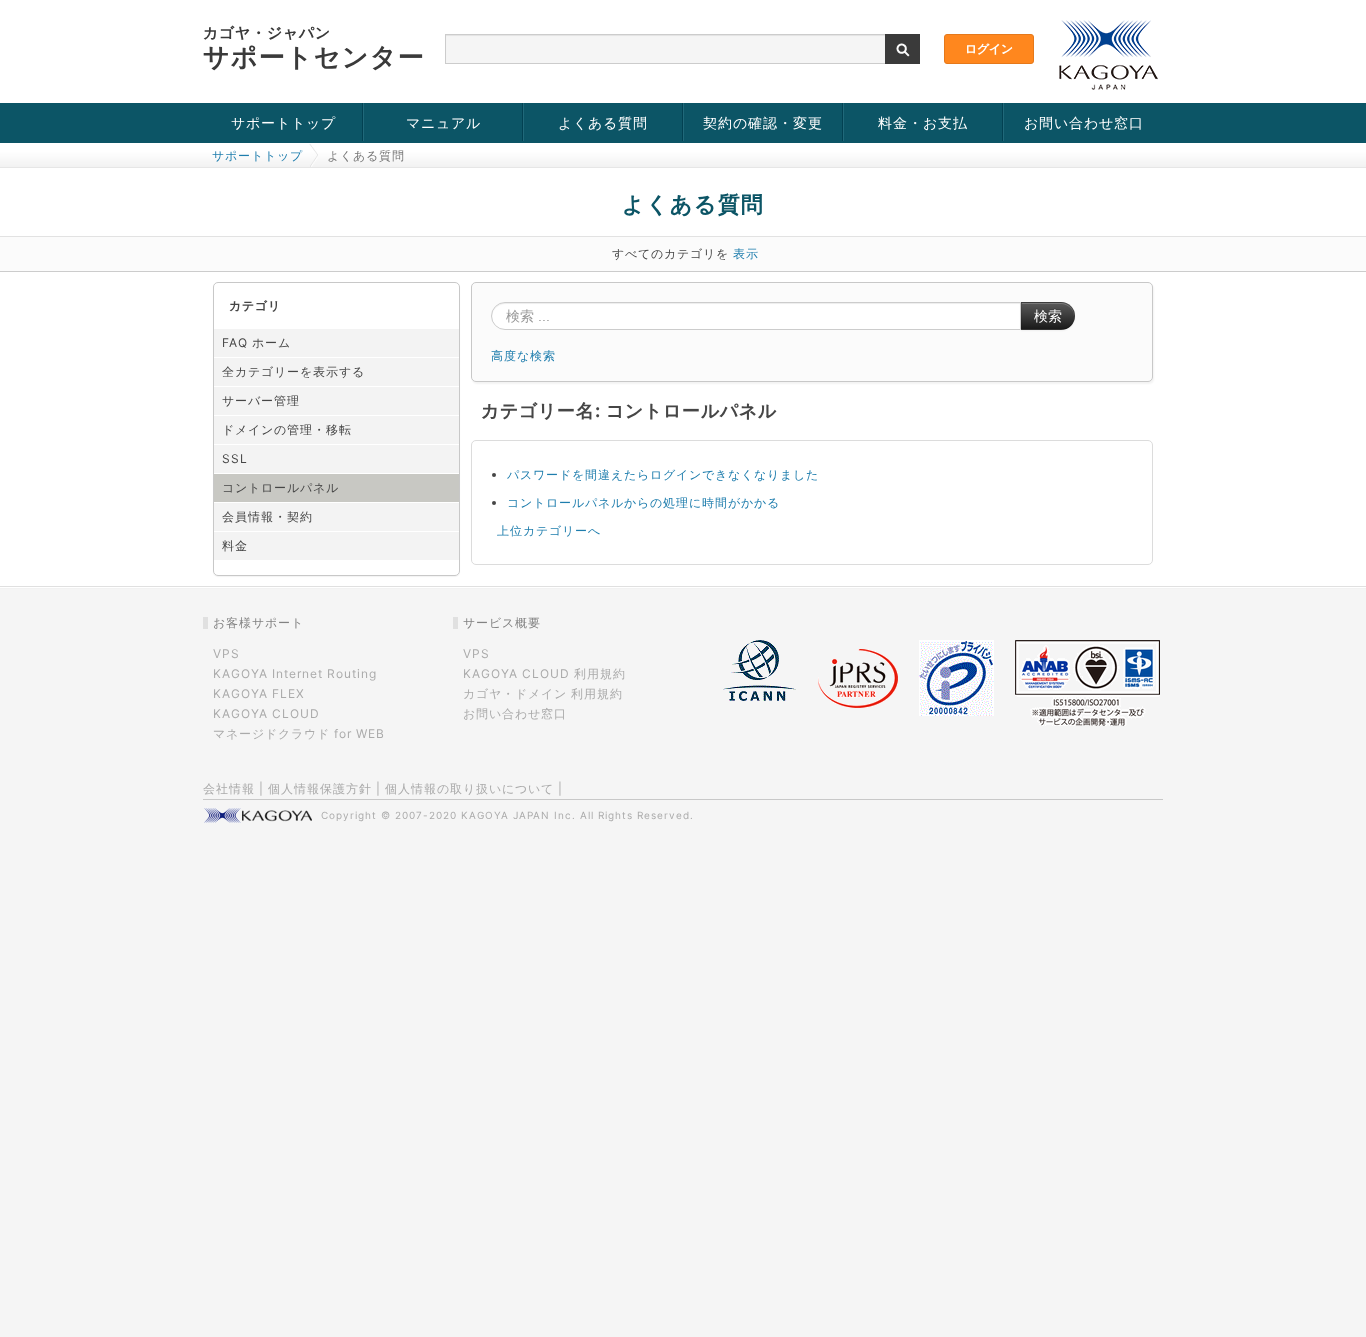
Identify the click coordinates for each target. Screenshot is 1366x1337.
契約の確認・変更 (763, 122)
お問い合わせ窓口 (1084, 122)
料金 (235, 545)
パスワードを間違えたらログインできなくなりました (663, 474)
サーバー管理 (261, 400)
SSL (235, 458)
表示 (746, 253)
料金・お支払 (923, 122)
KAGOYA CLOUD (266, 713)
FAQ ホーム (256, 342)
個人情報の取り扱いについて (469, 788)
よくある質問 (603, 122)
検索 (1048, 316)
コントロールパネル (280, 487)
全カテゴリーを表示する (293, 371)
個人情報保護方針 (320, 788)
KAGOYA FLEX (259, 693)
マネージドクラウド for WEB (299, 733)
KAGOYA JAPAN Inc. (518, 815)
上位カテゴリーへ (549, 530)
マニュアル (443, 122)
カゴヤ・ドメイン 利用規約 (543, 693)
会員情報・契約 (267, 516)
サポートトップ (283, 122)
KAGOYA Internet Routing (295, 673)
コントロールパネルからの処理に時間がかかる (643, 502)
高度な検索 (523, 355)
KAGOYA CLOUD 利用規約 (544, 673)
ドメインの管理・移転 (287, 429)
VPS (226, 653)
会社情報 (229, 788)
